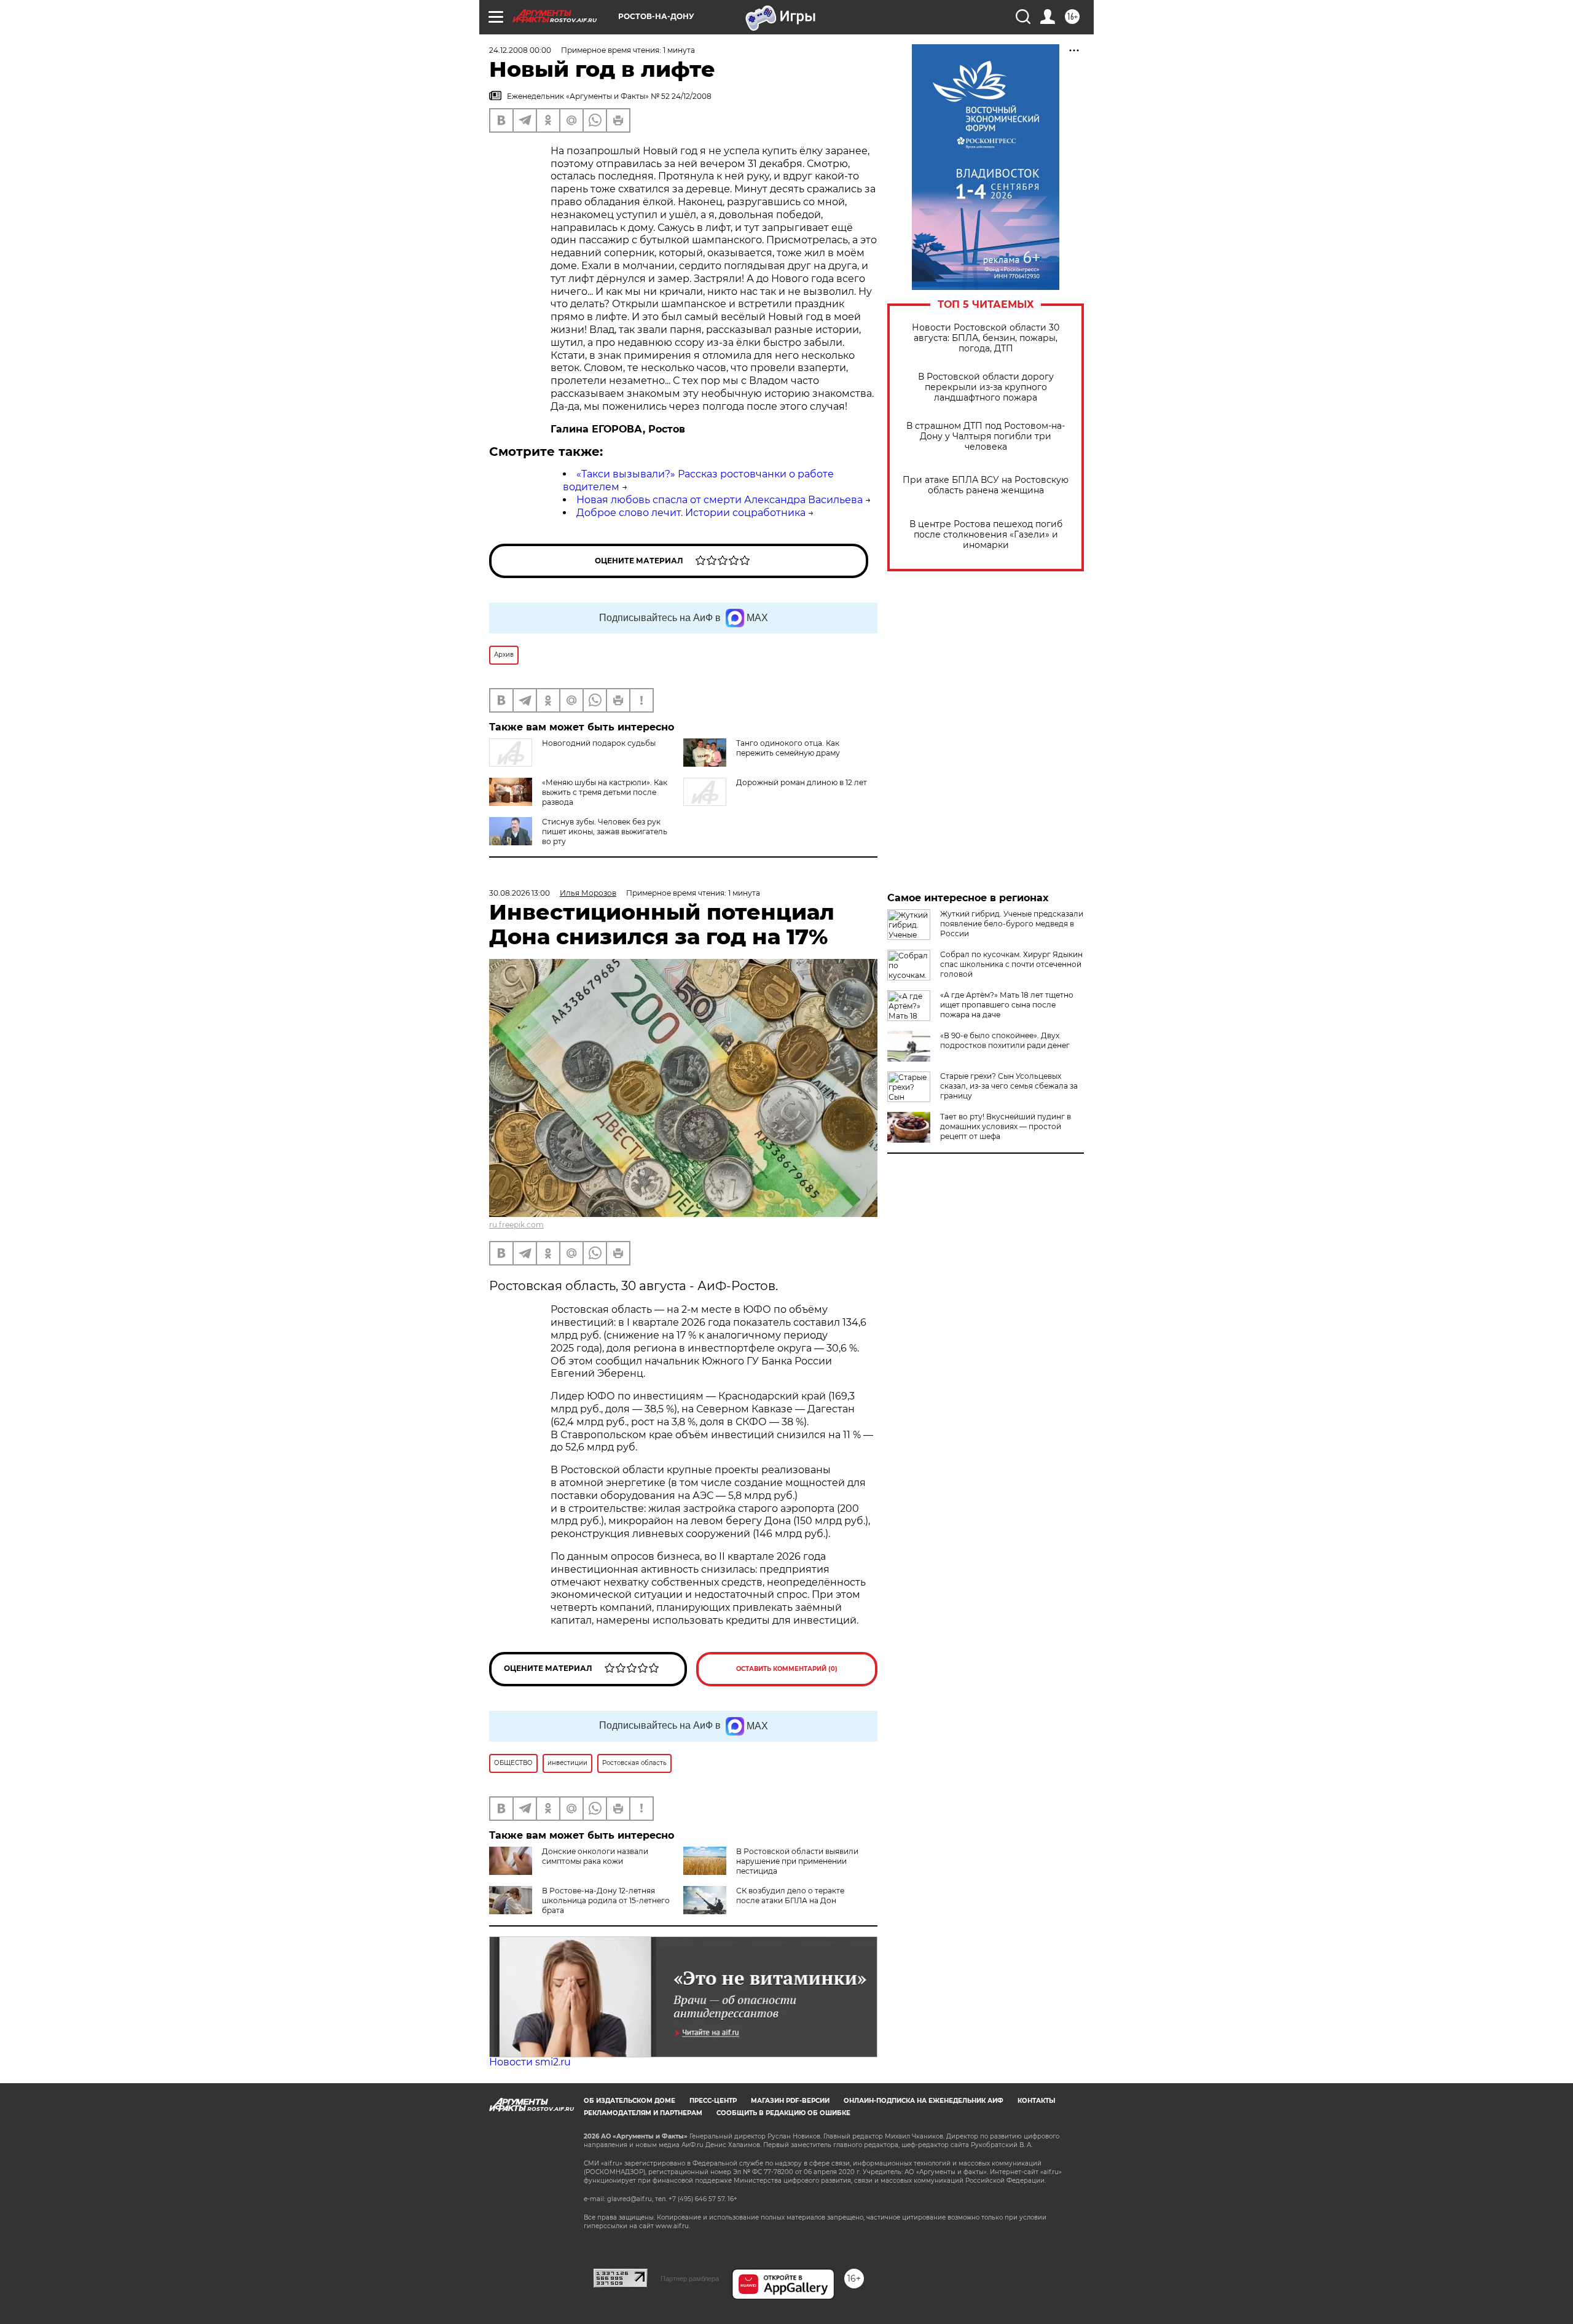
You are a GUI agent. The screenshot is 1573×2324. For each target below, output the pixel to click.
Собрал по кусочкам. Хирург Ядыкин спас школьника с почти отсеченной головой (1011, 964)
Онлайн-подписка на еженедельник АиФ (924, 2101)
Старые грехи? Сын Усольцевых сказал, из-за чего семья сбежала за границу (1009, 1086)
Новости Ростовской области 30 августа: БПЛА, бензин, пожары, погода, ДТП (986, 338)
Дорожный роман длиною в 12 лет (802, 782)
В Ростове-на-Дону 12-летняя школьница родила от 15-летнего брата (606, 1900)
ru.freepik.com (516, 1225)
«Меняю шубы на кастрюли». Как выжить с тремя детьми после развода (605, 792)
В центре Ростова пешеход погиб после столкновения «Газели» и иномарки (986, 535)
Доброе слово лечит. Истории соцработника (691, 513)
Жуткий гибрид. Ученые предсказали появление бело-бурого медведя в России (1012, 924)
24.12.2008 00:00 (520, 50)
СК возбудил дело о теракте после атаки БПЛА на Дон (790, 1896)
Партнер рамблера (690, 2279)
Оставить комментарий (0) (787, 1669)
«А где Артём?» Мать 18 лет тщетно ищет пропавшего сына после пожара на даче (1007, 1005)
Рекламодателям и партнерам (643, 2113)
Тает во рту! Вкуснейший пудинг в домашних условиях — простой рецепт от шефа (1006, 1126)
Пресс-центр (713, 2101)
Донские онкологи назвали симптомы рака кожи (595, 1856)
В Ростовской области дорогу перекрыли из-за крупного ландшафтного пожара (986, 387)
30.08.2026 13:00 (520, 893)
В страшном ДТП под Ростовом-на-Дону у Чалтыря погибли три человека (986, 436)
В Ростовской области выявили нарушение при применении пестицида (797, 1861)
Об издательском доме (630, 2101)
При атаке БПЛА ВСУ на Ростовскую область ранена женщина (986, 485)
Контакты (1036, 2101)
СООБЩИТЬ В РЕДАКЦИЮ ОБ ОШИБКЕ (783, 2113)
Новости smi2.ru (530, 2062)
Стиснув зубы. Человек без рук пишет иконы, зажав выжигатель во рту (605, 831)
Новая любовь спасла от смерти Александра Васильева (720, 500)
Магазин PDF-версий (790, 2101)
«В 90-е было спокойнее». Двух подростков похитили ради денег (1005, 1040)
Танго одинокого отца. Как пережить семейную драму (788, 748)
